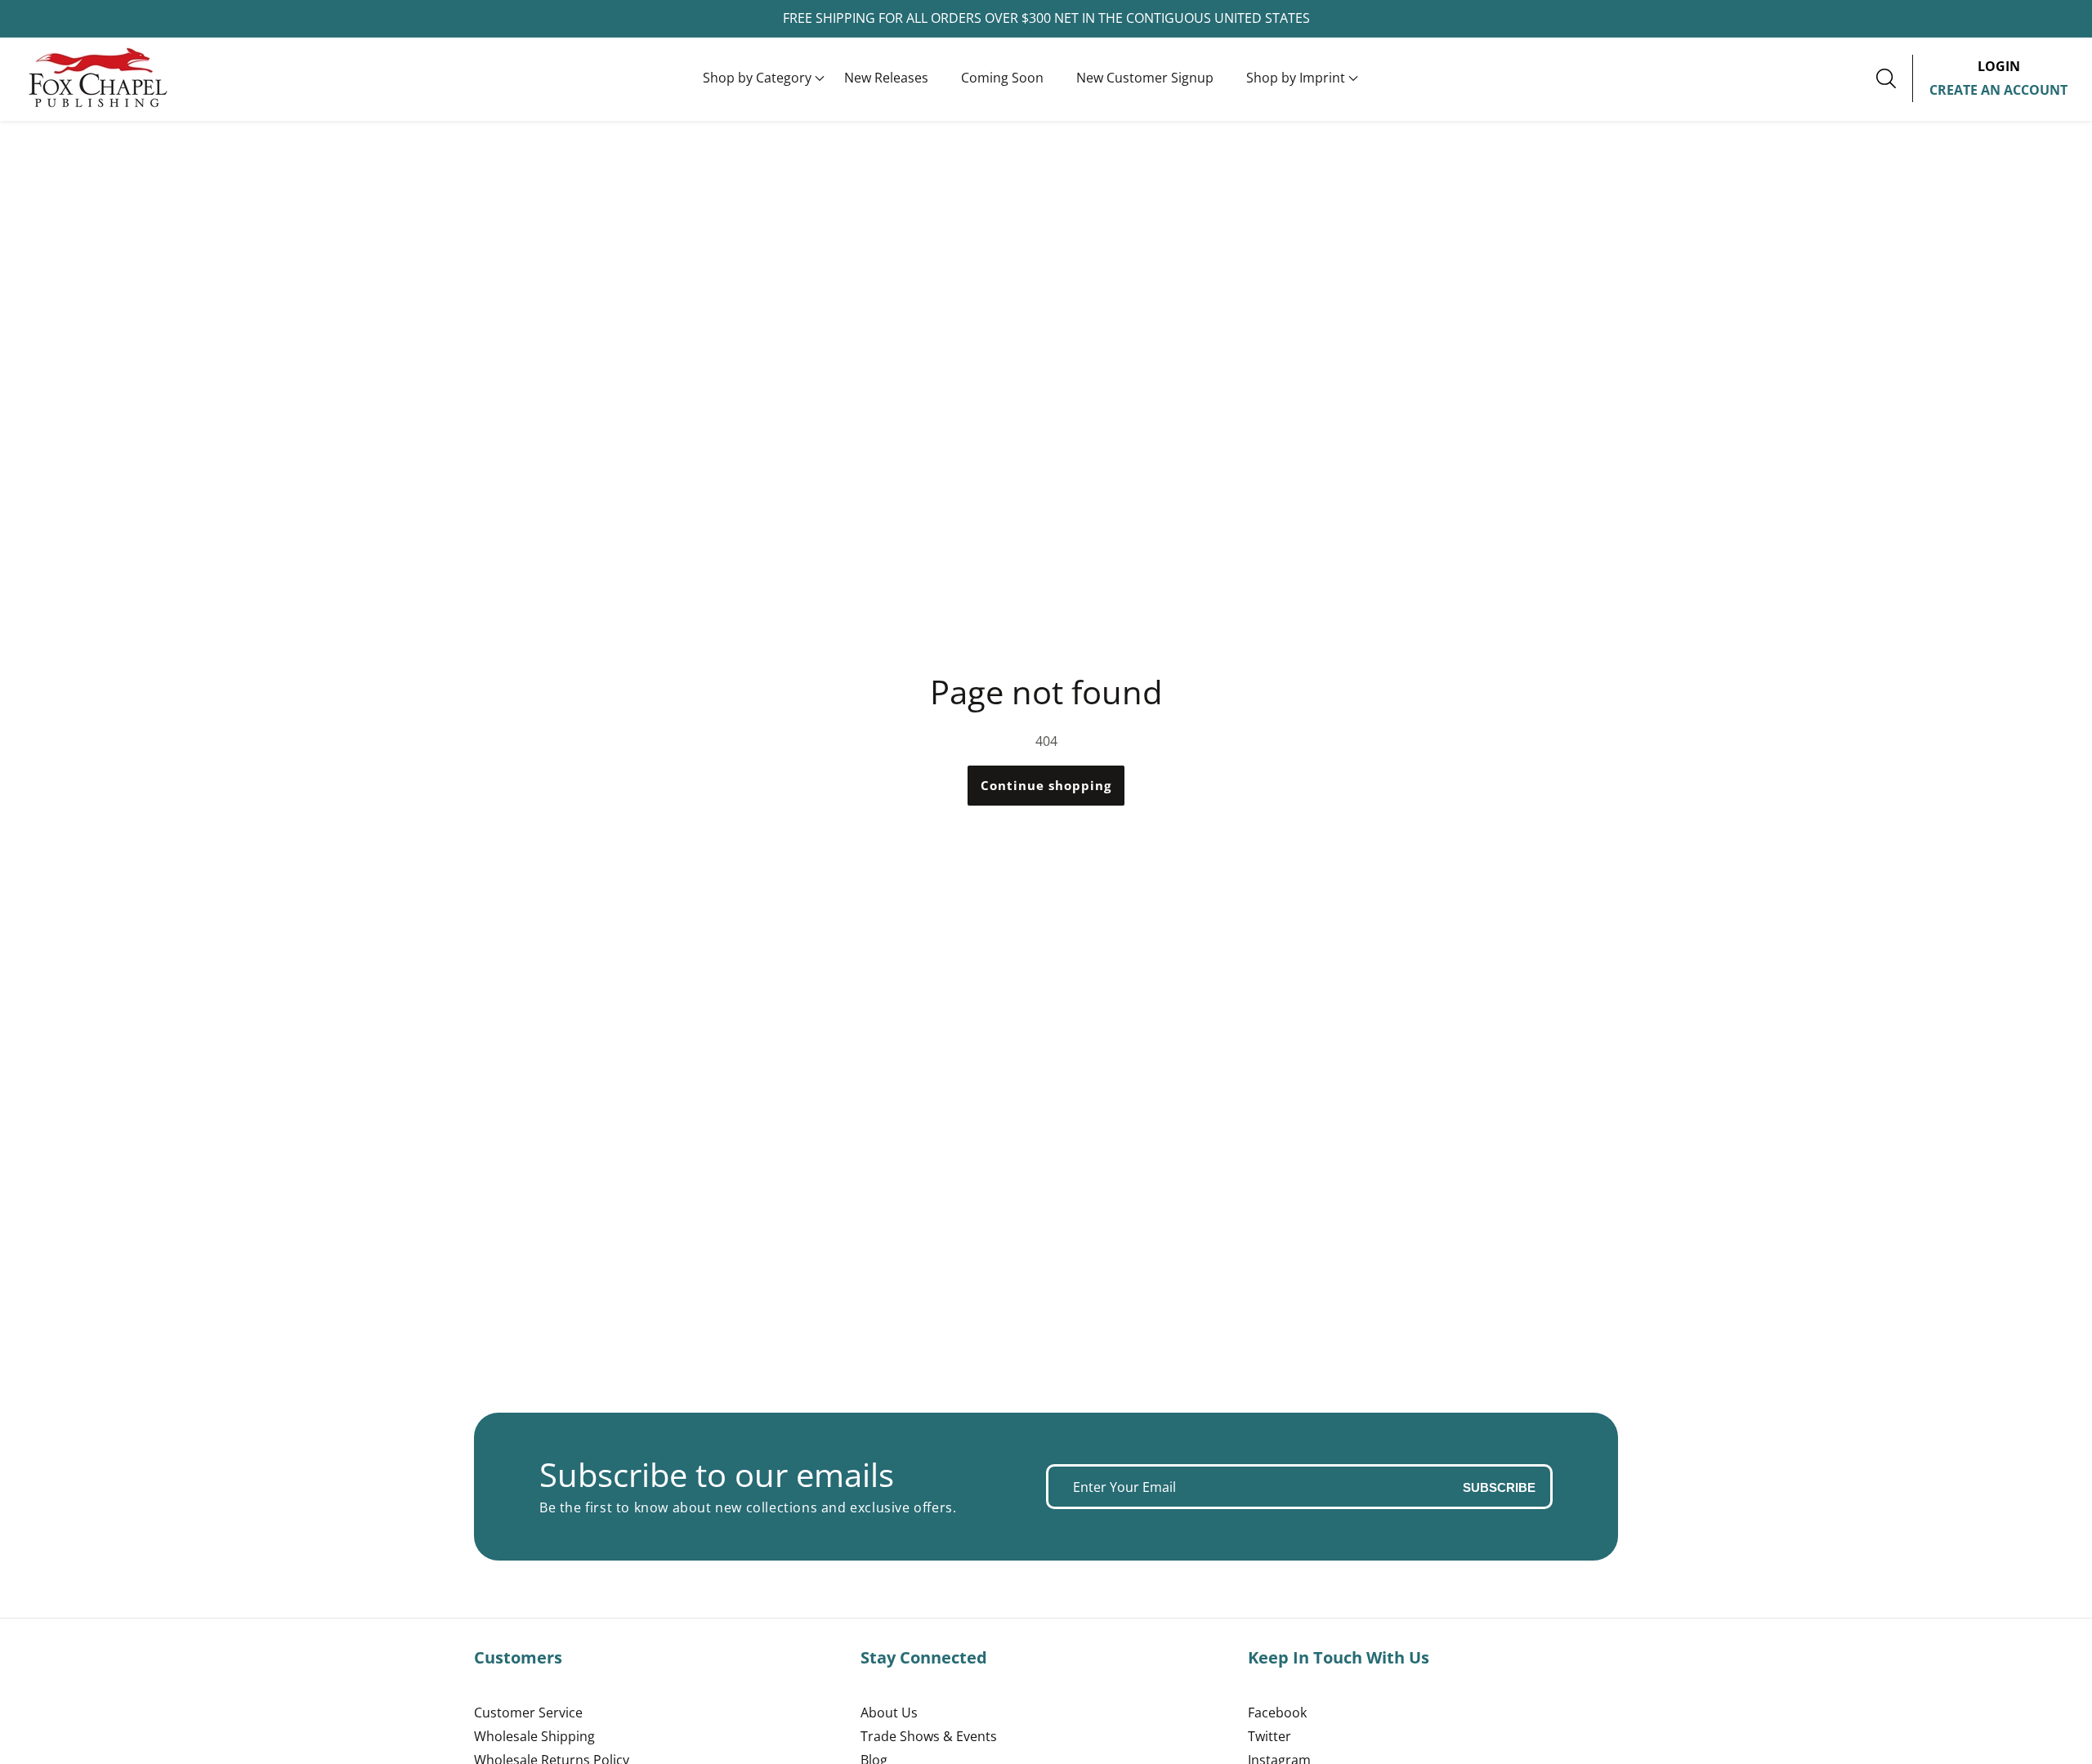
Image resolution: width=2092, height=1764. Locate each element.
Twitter (1270, 1736)
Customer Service (528, 1713)
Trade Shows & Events (929, 1736)
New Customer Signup (1145, 78)
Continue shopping (1046, 785)
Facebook (1277, 1713)
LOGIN (1999, 66)
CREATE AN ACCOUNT (1998, 90)
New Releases (886, 78)
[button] (757, 78)
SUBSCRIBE (1499, 1487)
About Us (889, 1713)
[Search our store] (1894, 78)
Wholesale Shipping (534, 1736)
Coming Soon (1002, 78)
